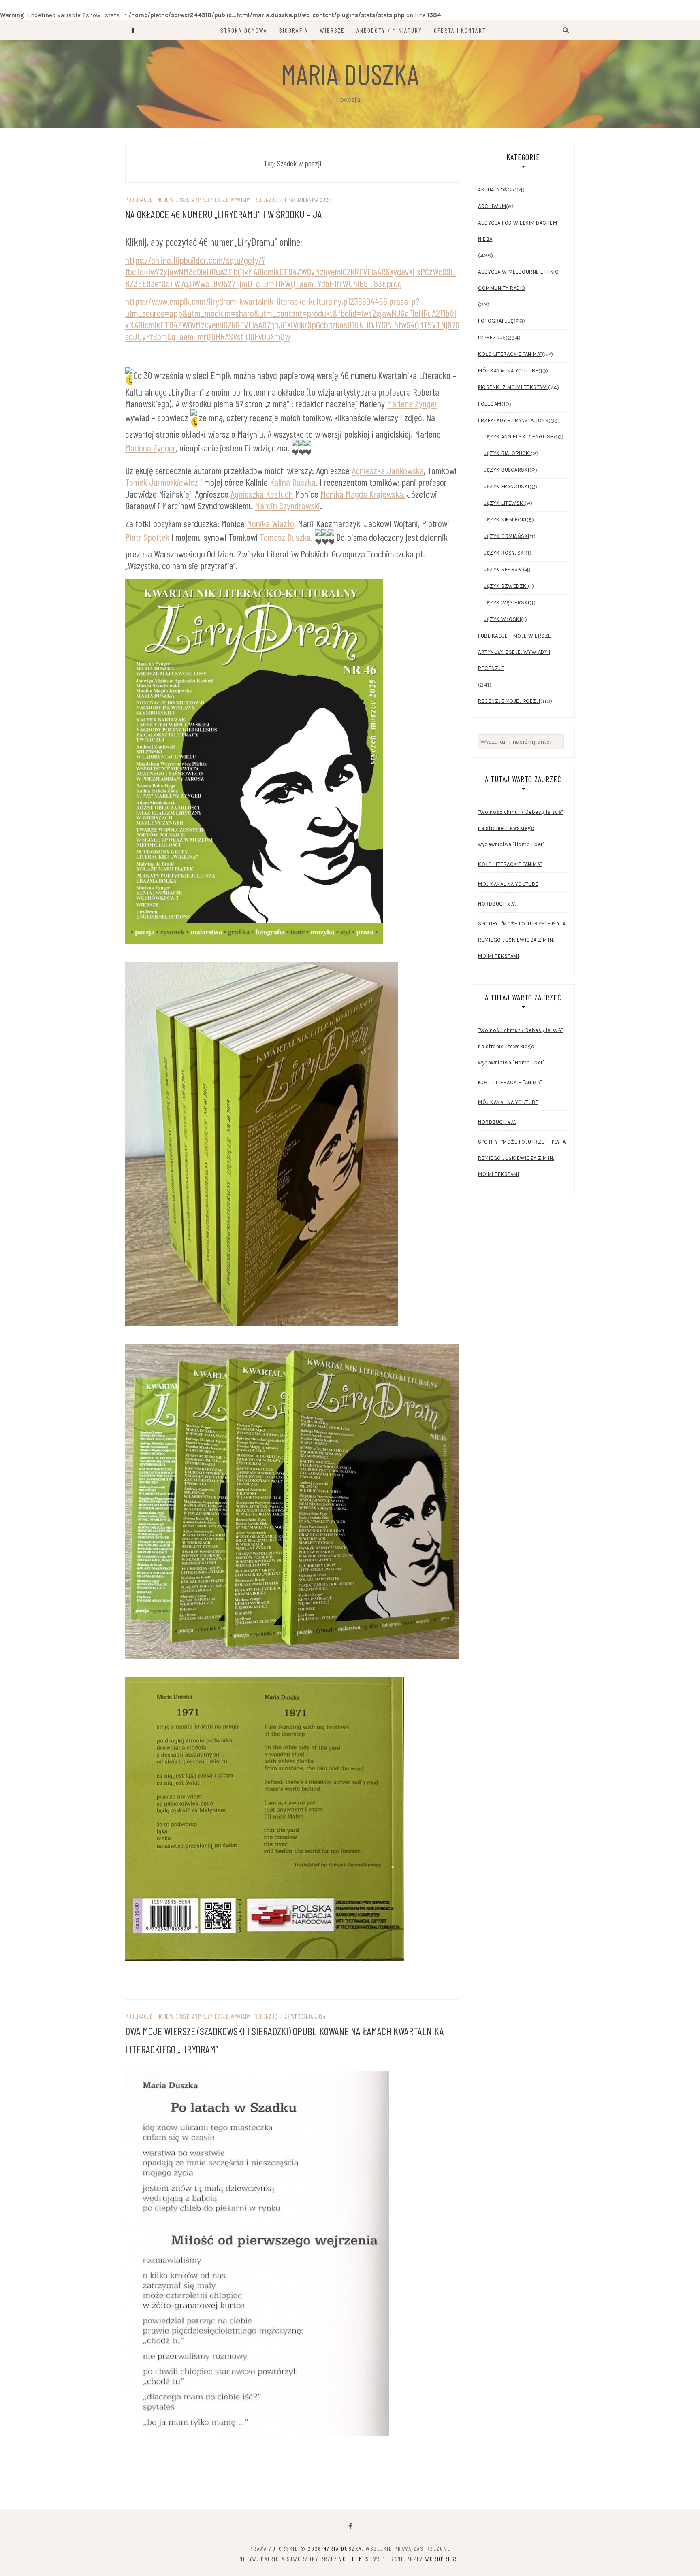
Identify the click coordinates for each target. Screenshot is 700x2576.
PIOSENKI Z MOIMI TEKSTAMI (513, 387)
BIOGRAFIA (294, 30)
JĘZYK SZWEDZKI (506, 586)
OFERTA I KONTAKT (460, 30)
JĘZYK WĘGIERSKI (507, 603)
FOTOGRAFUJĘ (496, 321)
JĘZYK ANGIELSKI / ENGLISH (519, 437)
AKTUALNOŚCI (495, 190)
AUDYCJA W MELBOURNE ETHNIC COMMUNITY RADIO (518, 280)
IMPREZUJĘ (492, 337)
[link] (412, 403)
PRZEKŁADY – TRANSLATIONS (513, 420)
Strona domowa (244, 30)
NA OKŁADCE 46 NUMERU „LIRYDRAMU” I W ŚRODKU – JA (224, 214)
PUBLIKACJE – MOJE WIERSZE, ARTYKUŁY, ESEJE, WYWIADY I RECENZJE (515, 652)
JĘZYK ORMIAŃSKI (507, 536)
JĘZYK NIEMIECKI (505, 520)
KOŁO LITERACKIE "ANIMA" (510, 354)
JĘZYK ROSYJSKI (505, 553)
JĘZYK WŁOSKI (503, 619)
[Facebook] (350, 2526)
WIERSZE (332, 30)
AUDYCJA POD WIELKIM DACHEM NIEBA (518, 231)
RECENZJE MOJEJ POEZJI (509, 701)
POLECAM (490, 404)
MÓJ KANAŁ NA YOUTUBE (508, 371)
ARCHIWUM (492, 206)
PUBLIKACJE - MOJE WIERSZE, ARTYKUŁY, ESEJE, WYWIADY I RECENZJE (201, 199)
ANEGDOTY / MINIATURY (389, 30)
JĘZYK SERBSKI (504, 569)
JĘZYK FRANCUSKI (507, 486)
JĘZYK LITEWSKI (504, 503)
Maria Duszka (350, 74)
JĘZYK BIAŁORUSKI (507, 453)
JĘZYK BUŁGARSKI (507, 470)
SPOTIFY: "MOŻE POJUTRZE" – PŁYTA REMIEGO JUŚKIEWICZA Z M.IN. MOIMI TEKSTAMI (522, 940)
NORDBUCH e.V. (497, 904)
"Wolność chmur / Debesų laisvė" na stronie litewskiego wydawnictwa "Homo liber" (521, 828)
